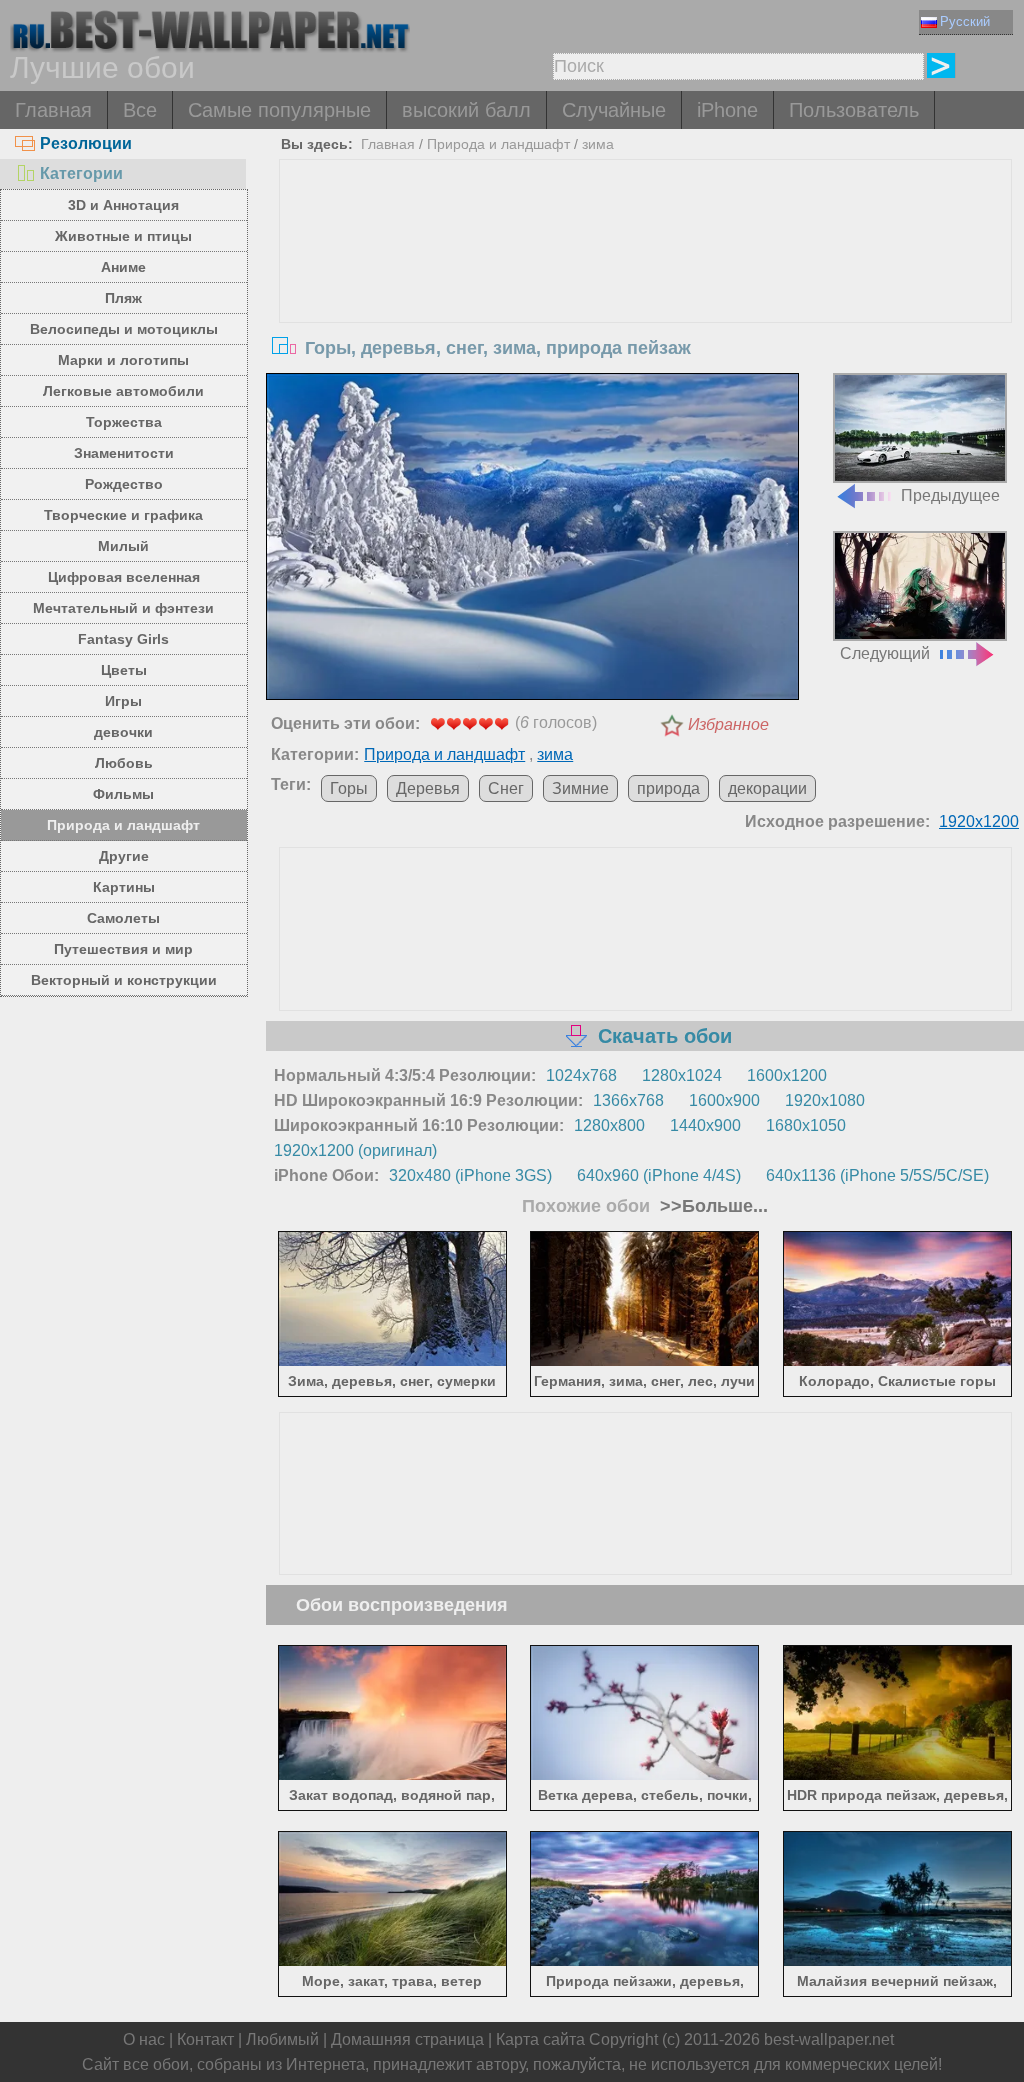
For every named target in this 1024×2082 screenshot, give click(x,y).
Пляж (123, 298)
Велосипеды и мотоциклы (124, 329)
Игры (123, 701)
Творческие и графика (123, 515)
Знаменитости (124, 453)
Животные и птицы (123, 236)
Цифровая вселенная (124, 577)
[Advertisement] (645, 310)
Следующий (885, 653)
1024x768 (581, 1075)
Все (140, 110)
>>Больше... (711, 1206)
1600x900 (724, 1100)
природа (668, 788)
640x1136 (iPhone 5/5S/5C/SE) (877, 1175)
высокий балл (466, 110)
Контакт (205, 2039)
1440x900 (705, 1125)
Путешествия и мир (123, 949)
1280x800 (609, 1125)
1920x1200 (979, 821)
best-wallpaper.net (829, 2039)
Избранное (728, 724)
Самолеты (123, 918)
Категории (81, 173)
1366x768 (628, 1100)
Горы (349, 788)
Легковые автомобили (123, 391)
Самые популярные (279, 110)
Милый (123, 546)
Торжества (124, 422)
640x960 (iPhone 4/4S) (659, 1175)
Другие (124, 856)
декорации (767, 788)
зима (598, 144)
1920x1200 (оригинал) (355, 1150)
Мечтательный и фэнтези (123, 608)
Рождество (124, 484)
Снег (506, 788)
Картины (124, 887)
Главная (53, 110)
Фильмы (123, 794)
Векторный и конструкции (124, 980)
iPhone (727, 110)
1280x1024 (682, 1075)
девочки (123, 732)
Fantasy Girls (123, 639)
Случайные (614, 110)
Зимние (580, 788)
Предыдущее (950, 495)
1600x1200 (787, 1075)
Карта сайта (540, 2039)
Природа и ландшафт (123, 825)
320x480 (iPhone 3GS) (470, 1175)
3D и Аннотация (123, 205)
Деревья (428, 788)
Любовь (124, 763)
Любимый (282, 2039)
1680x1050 (806, 1125)
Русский (965, 21)
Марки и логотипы (123, 360)
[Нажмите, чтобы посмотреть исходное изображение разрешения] (532, 540)
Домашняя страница (407, 2039)
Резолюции (86, 143)
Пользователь (854, 110)
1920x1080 (825, 1100)
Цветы (124, 670)
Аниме (123, 267)
